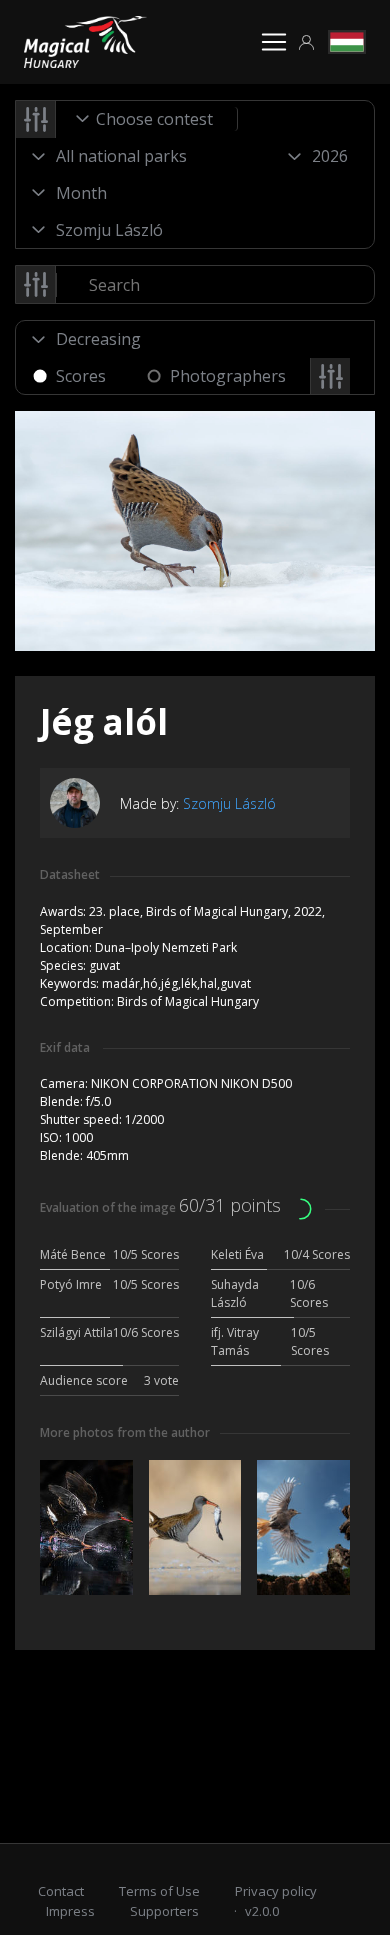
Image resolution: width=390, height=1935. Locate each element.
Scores (81, 376)
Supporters (164, 1911)
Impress (70, 1911)
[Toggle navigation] (274, 42)
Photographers (228, 376)
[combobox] (147, 119)
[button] (307, 42)
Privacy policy (276, 1891)
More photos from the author (125, 1432)
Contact (61, 1891)
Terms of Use (159, 1891)
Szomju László (229, 803)
